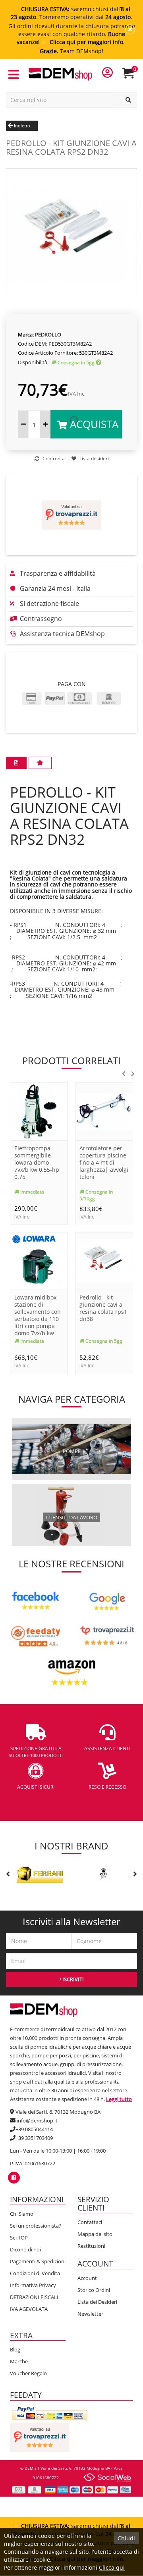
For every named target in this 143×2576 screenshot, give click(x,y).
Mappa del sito (95, 2234)
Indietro (21, 126)
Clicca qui (112, 2567)
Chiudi (126, 2538)
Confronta (53, 458)
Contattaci (90, 2222)
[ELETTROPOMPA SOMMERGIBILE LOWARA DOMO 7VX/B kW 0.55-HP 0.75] (39, 1111)
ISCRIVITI (72, 1979)
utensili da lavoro (72, 1517)
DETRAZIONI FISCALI (34, 2297)
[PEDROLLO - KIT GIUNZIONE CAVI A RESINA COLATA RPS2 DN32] (71, 233)
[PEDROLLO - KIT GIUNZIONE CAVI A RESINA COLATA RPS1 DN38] (104, 1260)
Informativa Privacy (33, 2285)
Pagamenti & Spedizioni (38, 2261)
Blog (15, 2349)
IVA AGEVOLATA (29, 2309)
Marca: (26, 334)
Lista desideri (94, 458)
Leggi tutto (119, 2099)
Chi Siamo (22, 2214)
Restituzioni (91, 2246)
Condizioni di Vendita (35, 2273)
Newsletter (90, 2314)
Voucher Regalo (28, 2373)
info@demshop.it (37, 2120)
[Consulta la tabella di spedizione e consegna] (99, 362)
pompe (72, 1451)
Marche (19, 2361)
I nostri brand (71, 1846)
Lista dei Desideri (97, 2302)
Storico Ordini (94, 2290)
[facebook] (14, 2178)
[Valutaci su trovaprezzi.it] (71, 515)
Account (87, 2278)
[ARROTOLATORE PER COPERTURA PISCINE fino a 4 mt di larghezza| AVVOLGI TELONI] (104, 1111)
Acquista (93, 424)
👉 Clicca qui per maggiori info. (83, 42)
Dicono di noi (25, 2249)
